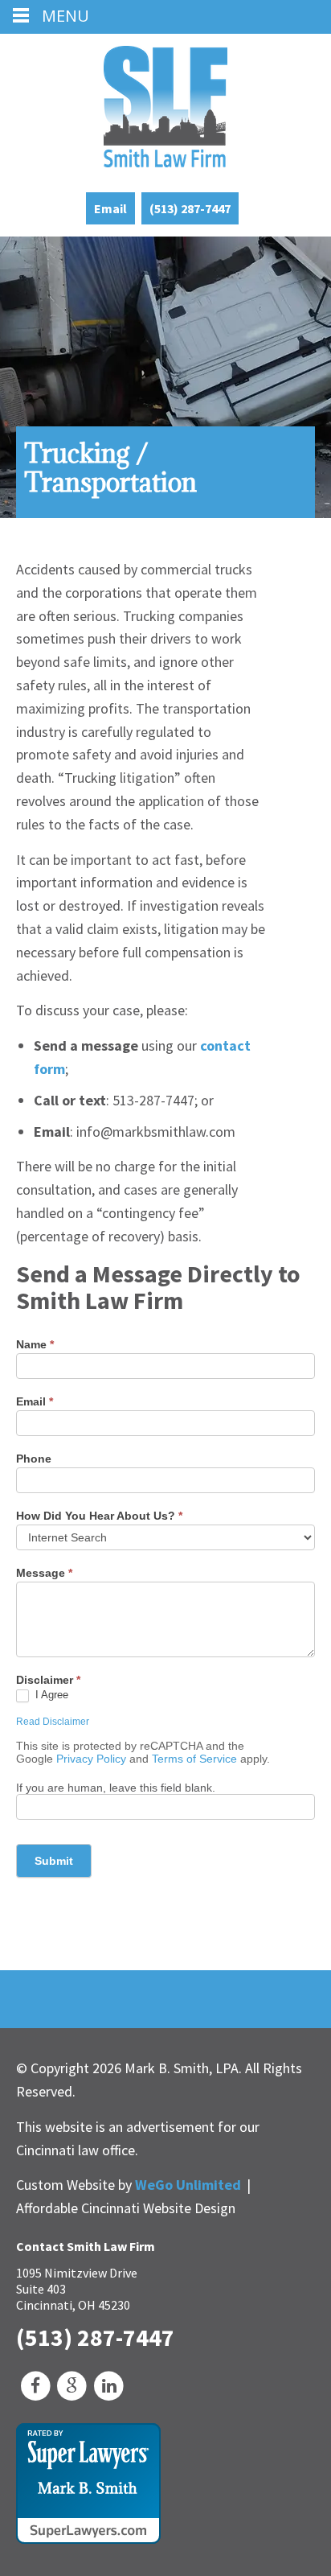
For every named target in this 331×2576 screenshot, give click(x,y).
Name (35, 1344)
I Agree (53, 1695)
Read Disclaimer (53, 1722)
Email (110, 208)
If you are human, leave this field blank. (116, 1788)
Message (44, 1573)
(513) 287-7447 (190, 208)
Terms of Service (194, 1759)
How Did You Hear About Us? (99, 1516)
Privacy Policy (91, 1759)
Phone (34, 1459)
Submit (54, 1861)
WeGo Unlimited (188, 2185)
